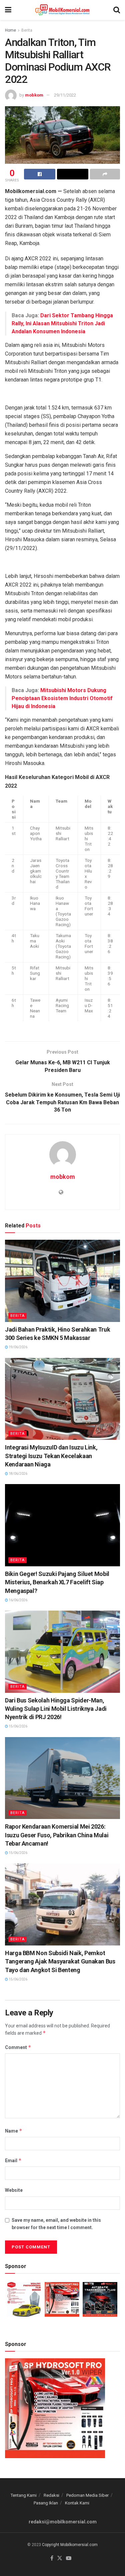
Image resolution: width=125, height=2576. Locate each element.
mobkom (34, 95)
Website (14, 2190)
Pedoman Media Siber (87, 2495)
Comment (18, 2047)
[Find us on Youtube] (69, 2559)
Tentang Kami (24, 2495)
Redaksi (51, 2495)
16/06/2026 (18, 1600)
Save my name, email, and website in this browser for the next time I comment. (56, 2224)
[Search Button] (117, 10)
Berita (27, 30)
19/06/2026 (18, 1347)
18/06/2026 (18, 1474)
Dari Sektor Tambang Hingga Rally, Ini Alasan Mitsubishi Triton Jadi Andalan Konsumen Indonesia (62, 323)
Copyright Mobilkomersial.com (70, 2545)
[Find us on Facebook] (52, 2559)
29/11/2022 (65, 95)
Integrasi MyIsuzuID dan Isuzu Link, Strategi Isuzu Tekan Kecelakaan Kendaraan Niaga (51, 1456)
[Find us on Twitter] (60, 2559)
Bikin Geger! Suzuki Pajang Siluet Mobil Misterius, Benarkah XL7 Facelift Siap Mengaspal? (57, 1582)
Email (13, 2160)
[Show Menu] (8, 10)
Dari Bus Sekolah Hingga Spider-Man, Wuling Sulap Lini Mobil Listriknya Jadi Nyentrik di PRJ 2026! (56, 1709)
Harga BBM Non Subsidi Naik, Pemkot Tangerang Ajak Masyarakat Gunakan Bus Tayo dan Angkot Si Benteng (60, 1961)
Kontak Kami (77, 2503)
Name (14, 2131)
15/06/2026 (18, 1726)
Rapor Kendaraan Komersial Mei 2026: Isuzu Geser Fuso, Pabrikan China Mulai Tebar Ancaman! (57, 1835)
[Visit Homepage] (62, 10)
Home (10, 30)
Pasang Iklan (46, 2503)
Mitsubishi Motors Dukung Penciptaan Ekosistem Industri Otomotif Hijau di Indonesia (62, 698)
